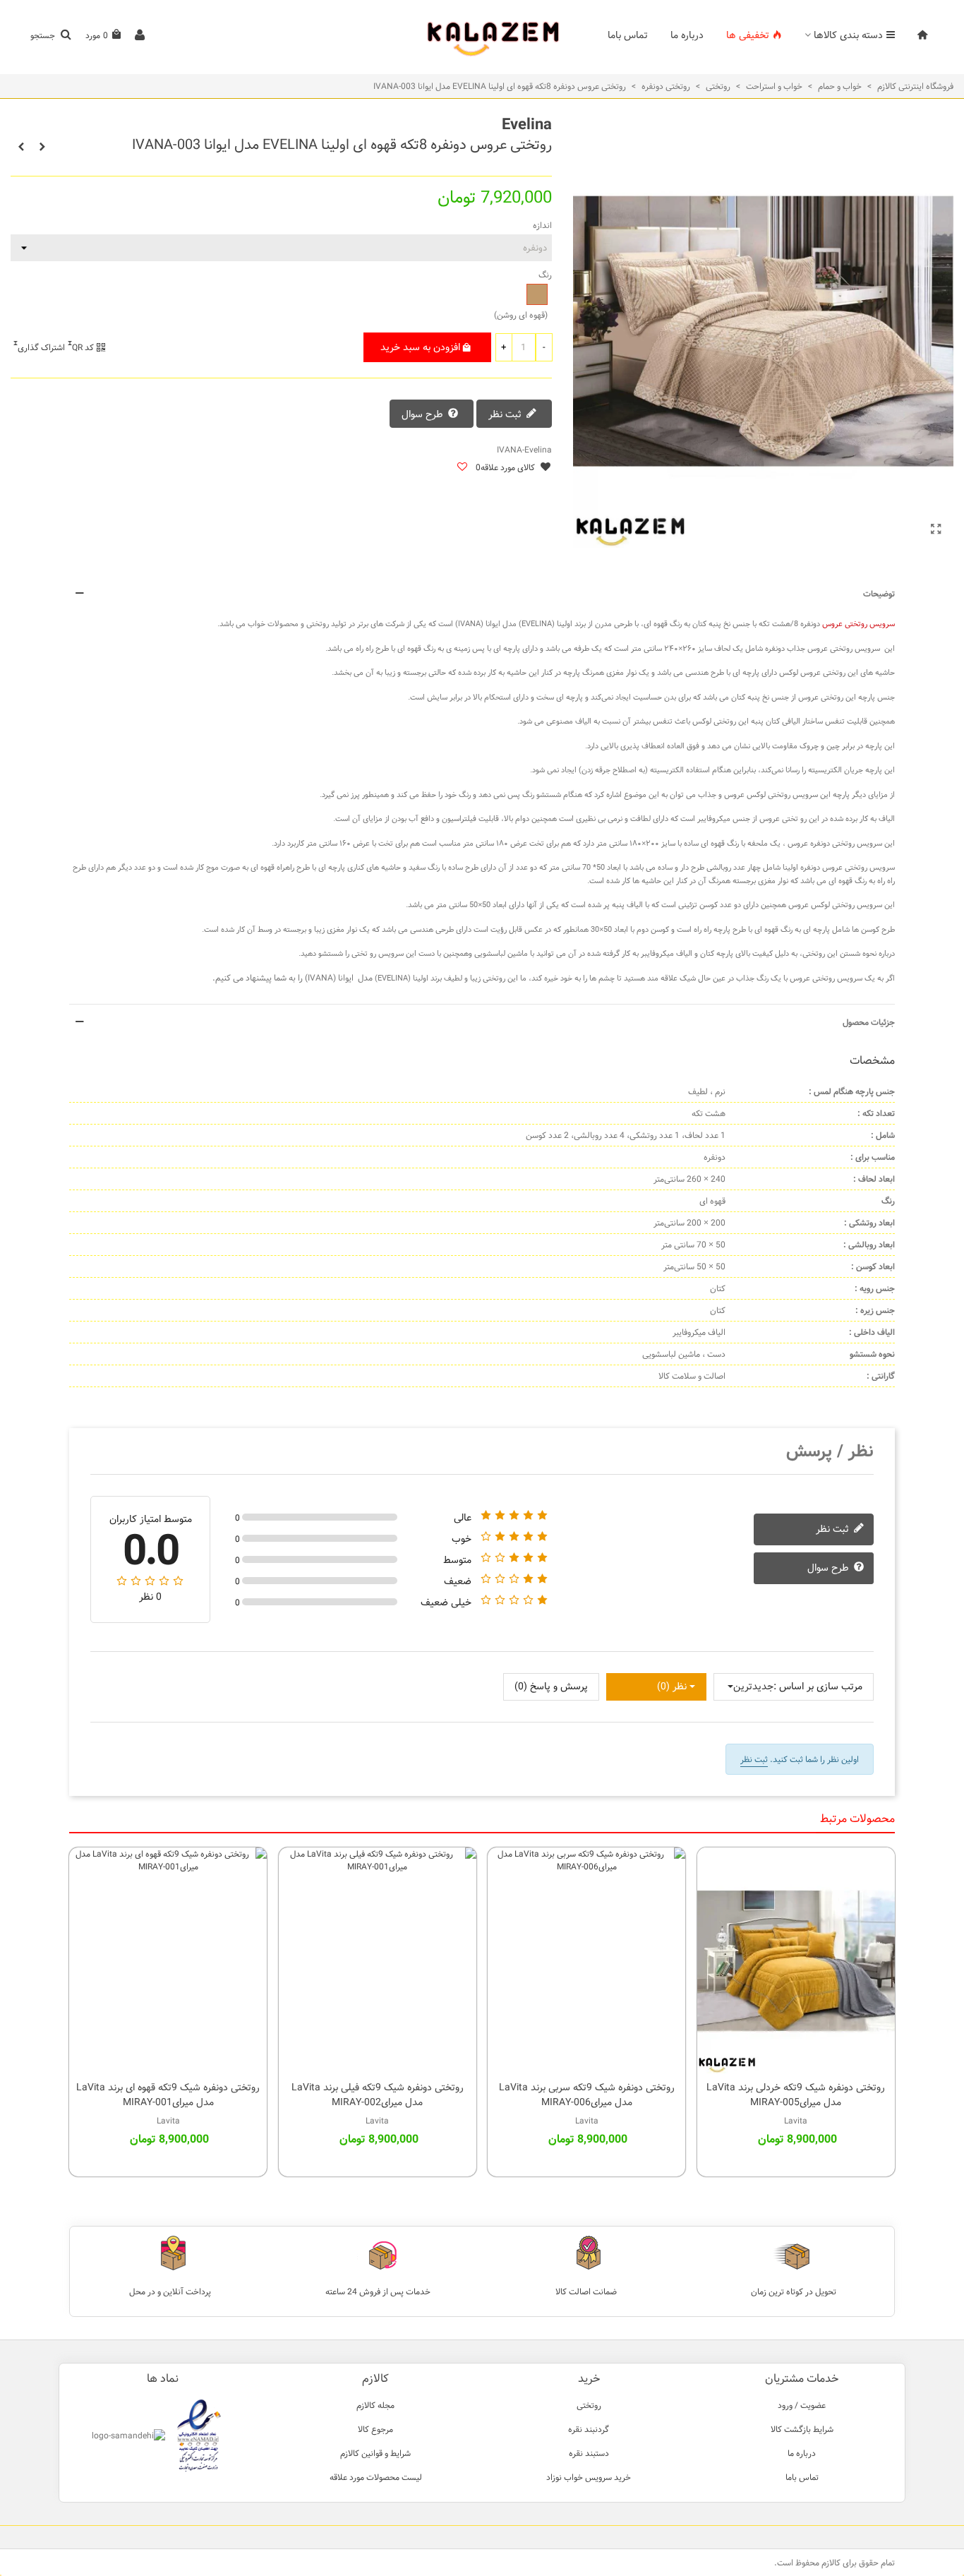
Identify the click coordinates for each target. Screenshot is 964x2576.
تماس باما (628, 35)
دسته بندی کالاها (848, 35)
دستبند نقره (589, 2453)
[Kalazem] (482, 36)
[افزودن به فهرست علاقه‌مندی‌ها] (462, 468)
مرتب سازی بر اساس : (818, 1687)
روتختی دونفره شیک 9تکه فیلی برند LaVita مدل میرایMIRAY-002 (378, 2095)
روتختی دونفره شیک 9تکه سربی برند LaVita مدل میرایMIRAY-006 (587, 2095)
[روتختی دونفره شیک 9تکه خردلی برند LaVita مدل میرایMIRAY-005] (796, 1960)
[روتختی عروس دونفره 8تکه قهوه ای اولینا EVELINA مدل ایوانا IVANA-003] (936, 530)
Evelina (527, 125)
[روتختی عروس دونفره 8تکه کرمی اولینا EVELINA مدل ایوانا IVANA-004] (21, 147)
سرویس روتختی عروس (858, 624)
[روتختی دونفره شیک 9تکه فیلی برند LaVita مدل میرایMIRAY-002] (378, 1960)
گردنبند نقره (589, 2429)
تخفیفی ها (748, 35)
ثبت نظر (506, 415)
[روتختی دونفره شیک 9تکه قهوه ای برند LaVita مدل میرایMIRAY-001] (168, 1960)
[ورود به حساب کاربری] (140, 36)
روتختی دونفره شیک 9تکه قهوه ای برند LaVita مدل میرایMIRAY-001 (168, 2095)
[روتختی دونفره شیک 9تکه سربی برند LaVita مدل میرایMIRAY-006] (586, 1960)
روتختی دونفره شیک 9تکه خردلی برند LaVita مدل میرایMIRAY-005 (796, 2095)
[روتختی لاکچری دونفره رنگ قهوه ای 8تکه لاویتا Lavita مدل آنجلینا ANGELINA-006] (42, 147)
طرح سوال (424, 415)
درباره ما (687, 35)
